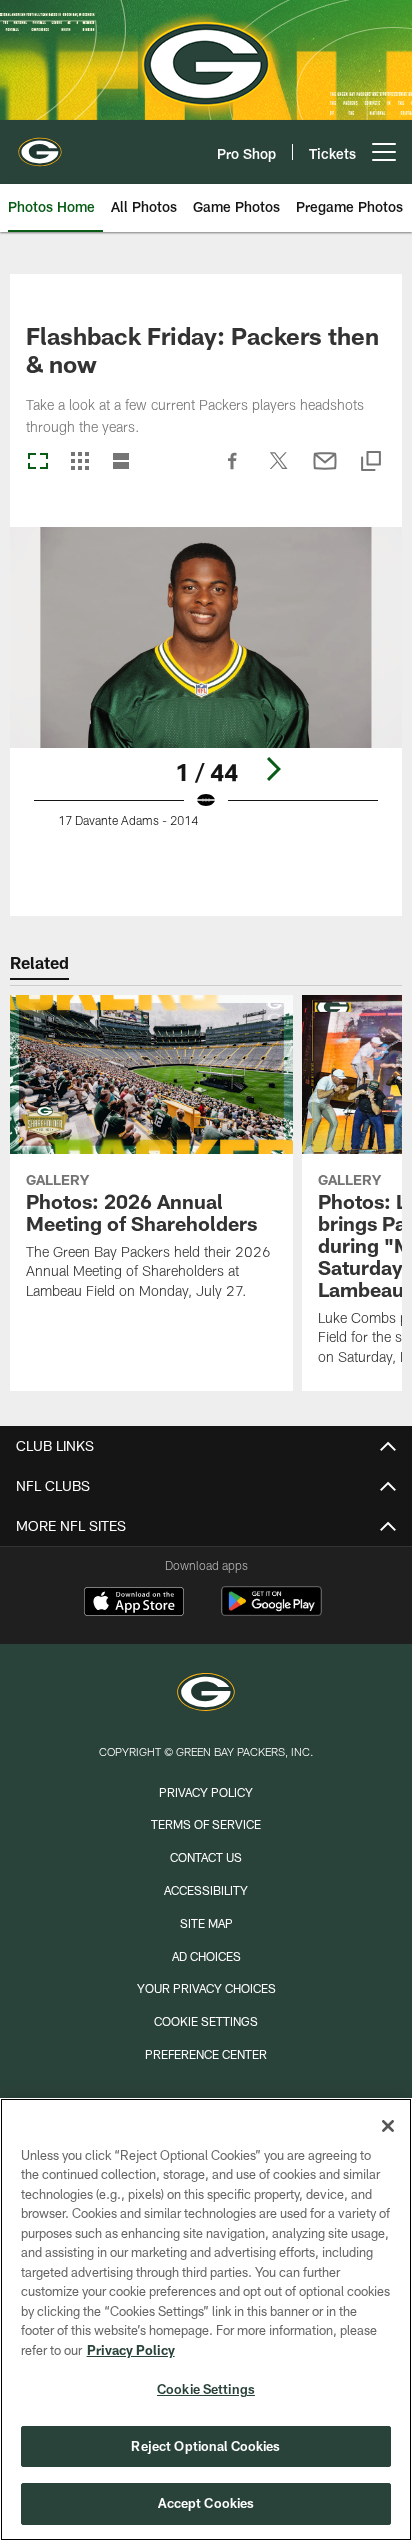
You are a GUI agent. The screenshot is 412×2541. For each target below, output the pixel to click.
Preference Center (206, 2054)
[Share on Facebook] (233, 471)
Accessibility (206, 1890)
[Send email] (325, 471)
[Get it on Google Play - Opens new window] (271, 1611)
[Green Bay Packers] (206, 1694)
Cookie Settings (206, 2021)
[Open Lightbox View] (206, 701)
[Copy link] (371, 462)
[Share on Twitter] (279, 471)
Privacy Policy (206, 1792)
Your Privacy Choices (206, 1988)
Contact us (206, 1857)
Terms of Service (206, 1824)
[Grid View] (79, 462)
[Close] (388, 2126)
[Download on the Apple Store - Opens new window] (134, 1604)
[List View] (121, 462)
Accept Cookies (206, 2503)
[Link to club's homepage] (40, 144)
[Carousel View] (38, 462)
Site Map (206, 1923)
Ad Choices (206, 1956)
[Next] (273, 769)
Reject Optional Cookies (205, 2446)
